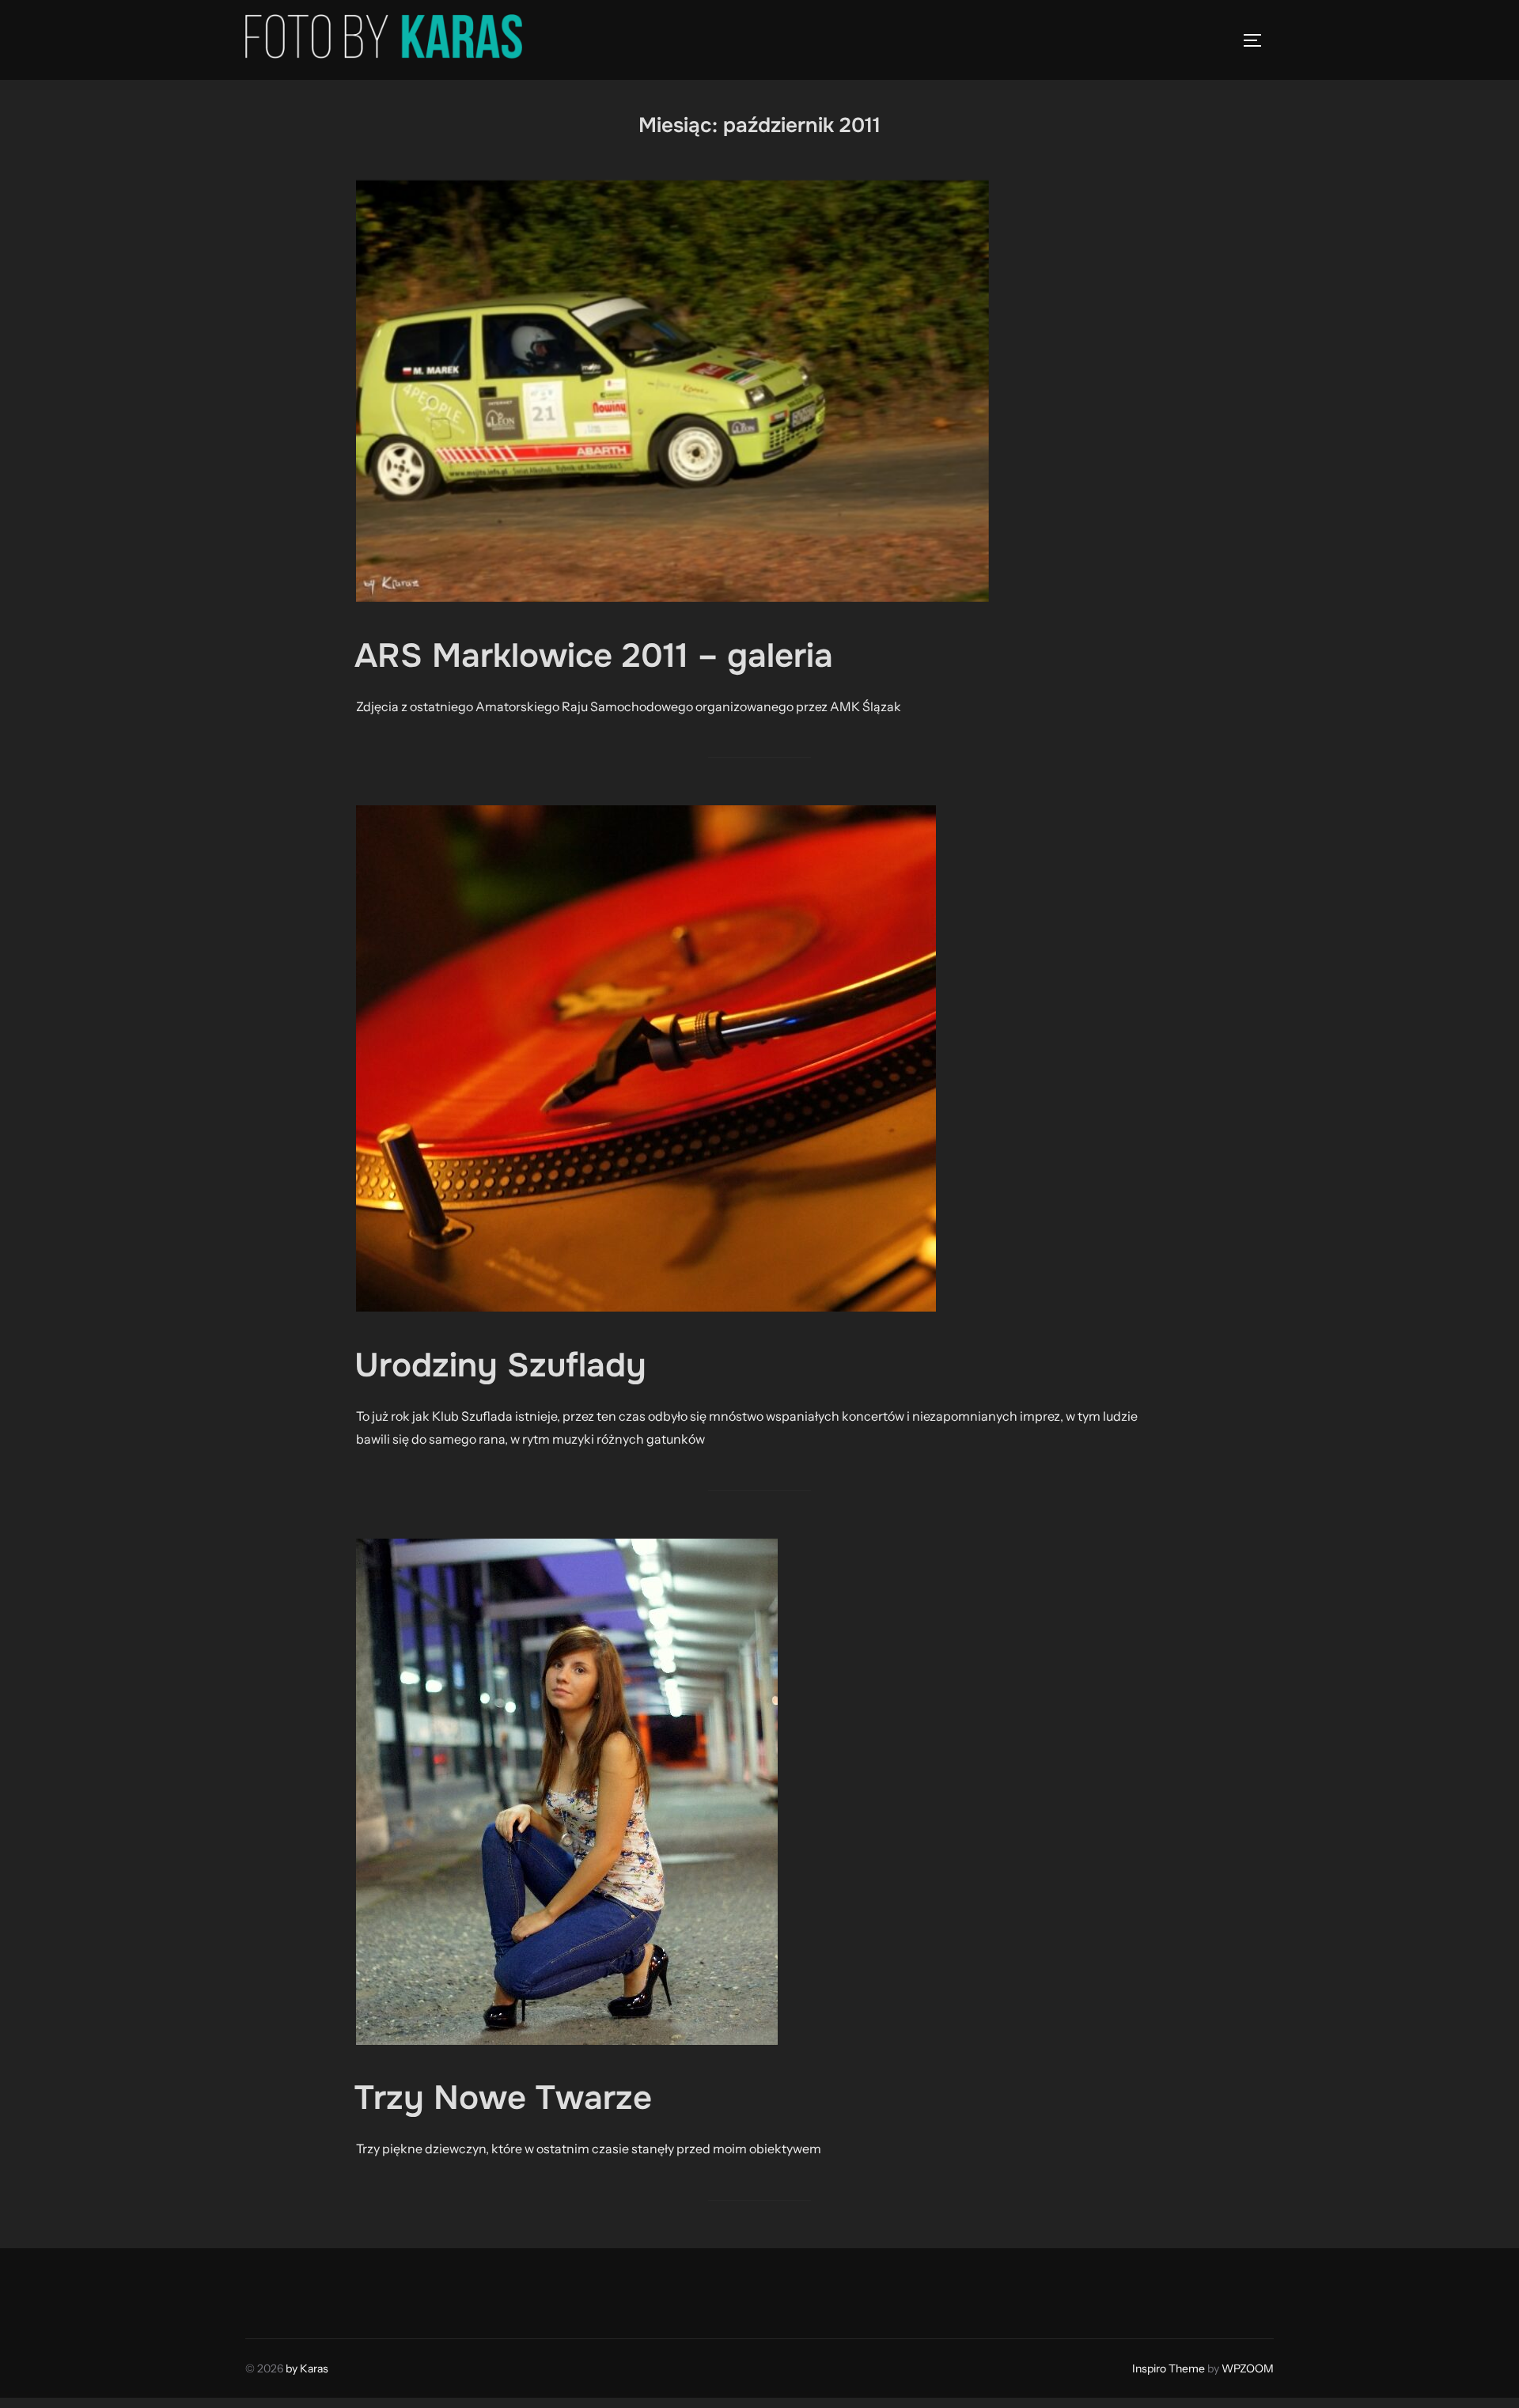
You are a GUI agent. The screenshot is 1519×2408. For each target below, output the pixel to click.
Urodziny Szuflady (500, 1365)
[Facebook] (263, 2289)
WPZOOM (1248, 2368)
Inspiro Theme (1169, 2368)
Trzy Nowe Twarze (503, 2098)
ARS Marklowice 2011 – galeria (594, 656)
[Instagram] (297, 2289)
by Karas (307, 2368)
